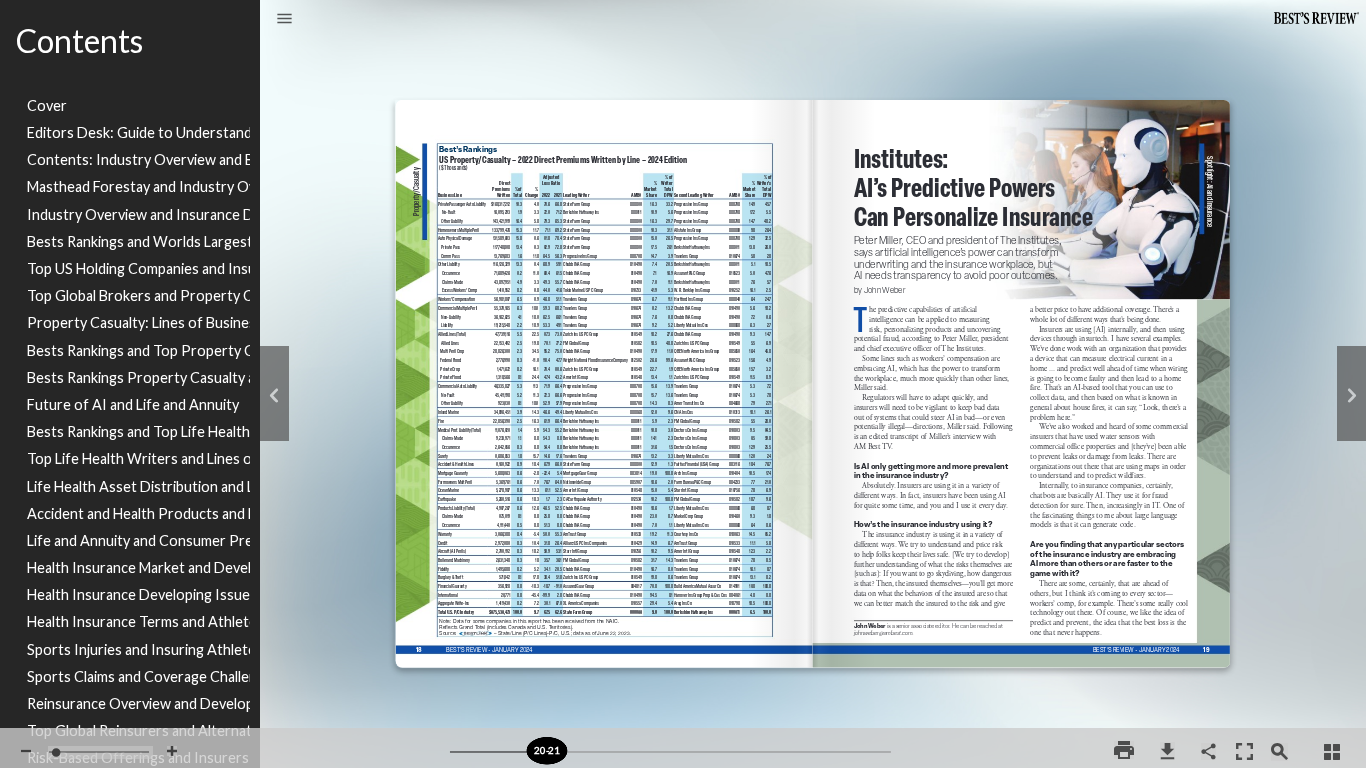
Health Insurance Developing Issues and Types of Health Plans (138, 594)
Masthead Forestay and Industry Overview (138, 186)
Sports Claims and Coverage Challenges (138, 676)
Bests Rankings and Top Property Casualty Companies (138, 350)
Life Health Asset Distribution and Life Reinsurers (138, 486)
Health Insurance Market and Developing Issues (138, 567)
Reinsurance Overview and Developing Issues (138, 703)
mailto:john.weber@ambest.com (886, 640)
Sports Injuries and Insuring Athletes (138, 649)
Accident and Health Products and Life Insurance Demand (138, 513)
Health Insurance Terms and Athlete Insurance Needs (138, 621)
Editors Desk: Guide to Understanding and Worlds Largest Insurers (138, 132)
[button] (284, 20)
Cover (47, 105)
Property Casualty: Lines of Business (138, 322)
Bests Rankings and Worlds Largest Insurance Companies (138, 241)
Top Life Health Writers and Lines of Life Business (138, 458)
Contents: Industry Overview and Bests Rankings (138, 159)
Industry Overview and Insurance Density (138, 214)
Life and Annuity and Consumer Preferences (138, 540)
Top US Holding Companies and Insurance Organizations (138, 268)
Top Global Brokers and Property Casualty (138, 295)
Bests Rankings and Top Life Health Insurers (138, 431)
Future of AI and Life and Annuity (133, 404)
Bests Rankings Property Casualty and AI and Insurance (138, 377)
